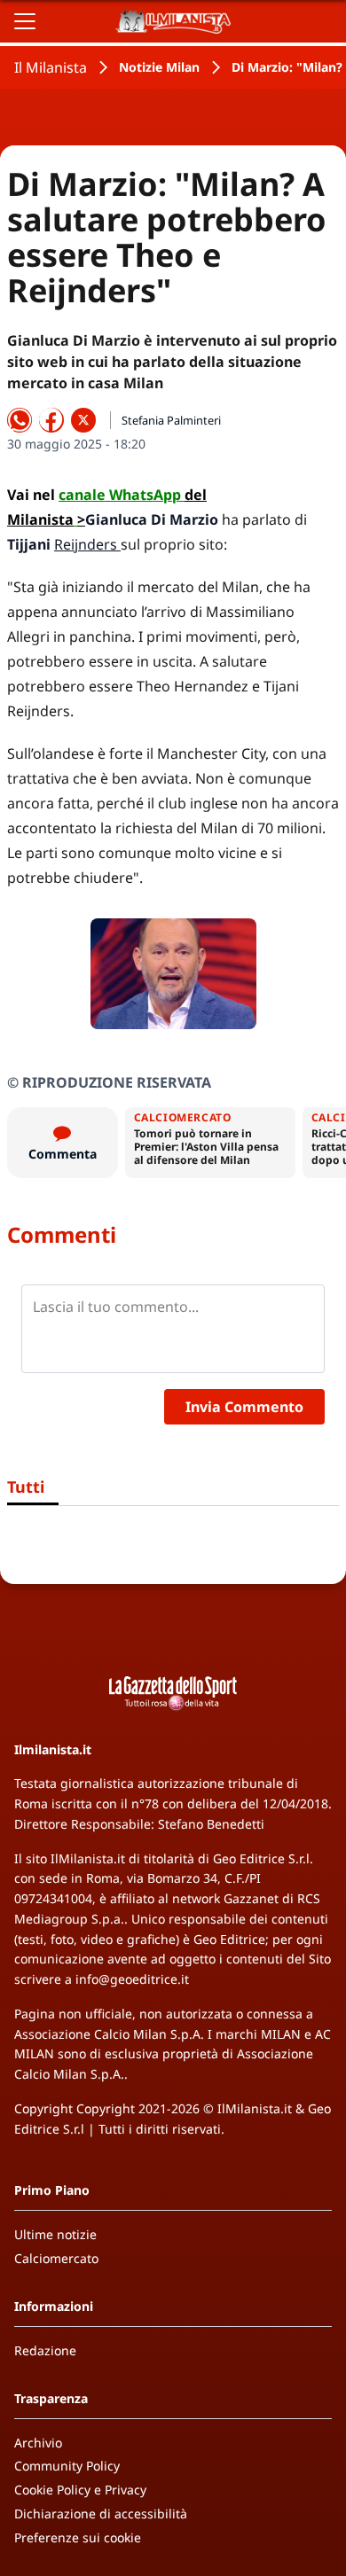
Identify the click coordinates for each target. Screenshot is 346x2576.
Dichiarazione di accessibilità (101, 2514)
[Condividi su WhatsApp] (20, 420)
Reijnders (87, 544)
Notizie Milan (159, 67)
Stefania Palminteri (171, 420)
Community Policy (67, 2466)
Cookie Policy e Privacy (80, 2490)
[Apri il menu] (25, 21)
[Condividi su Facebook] (51, 420)
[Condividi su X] (83, 420)
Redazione (45, 2350)
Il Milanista (51, 67)
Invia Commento (244, 1407)
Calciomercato (56, 2258)
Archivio (38, 2443)
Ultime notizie (55, 2234)
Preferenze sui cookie (78, 2537)
